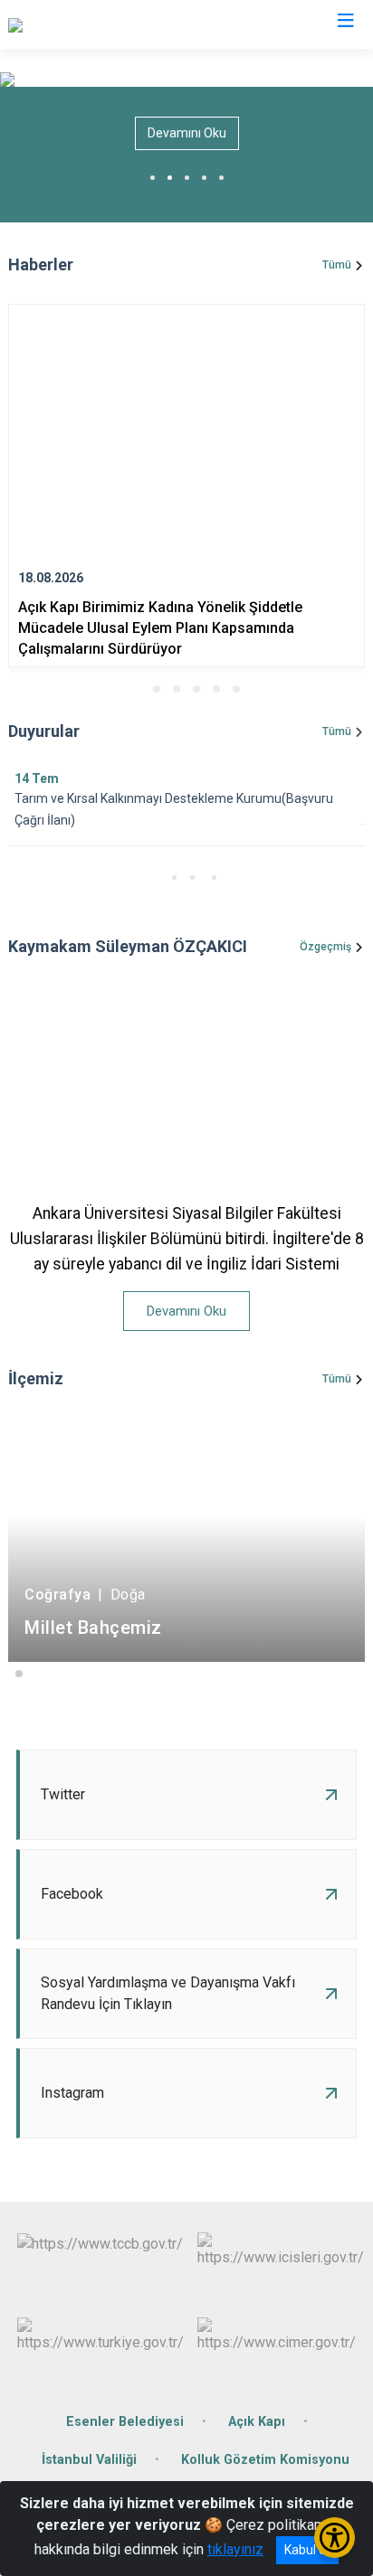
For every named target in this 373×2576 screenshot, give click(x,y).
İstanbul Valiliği (89, 2460)
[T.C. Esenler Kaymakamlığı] (90, 24)
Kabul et (307, 2550)
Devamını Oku (187, 133)
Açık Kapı (257, 2422)
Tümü (337, 265)
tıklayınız (235, 2549)
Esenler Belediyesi (125, 2422)
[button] (137, 689)
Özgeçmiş (325, 947)
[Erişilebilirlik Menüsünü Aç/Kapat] (335, 2538)
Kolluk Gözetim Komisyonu (265, 2460)
